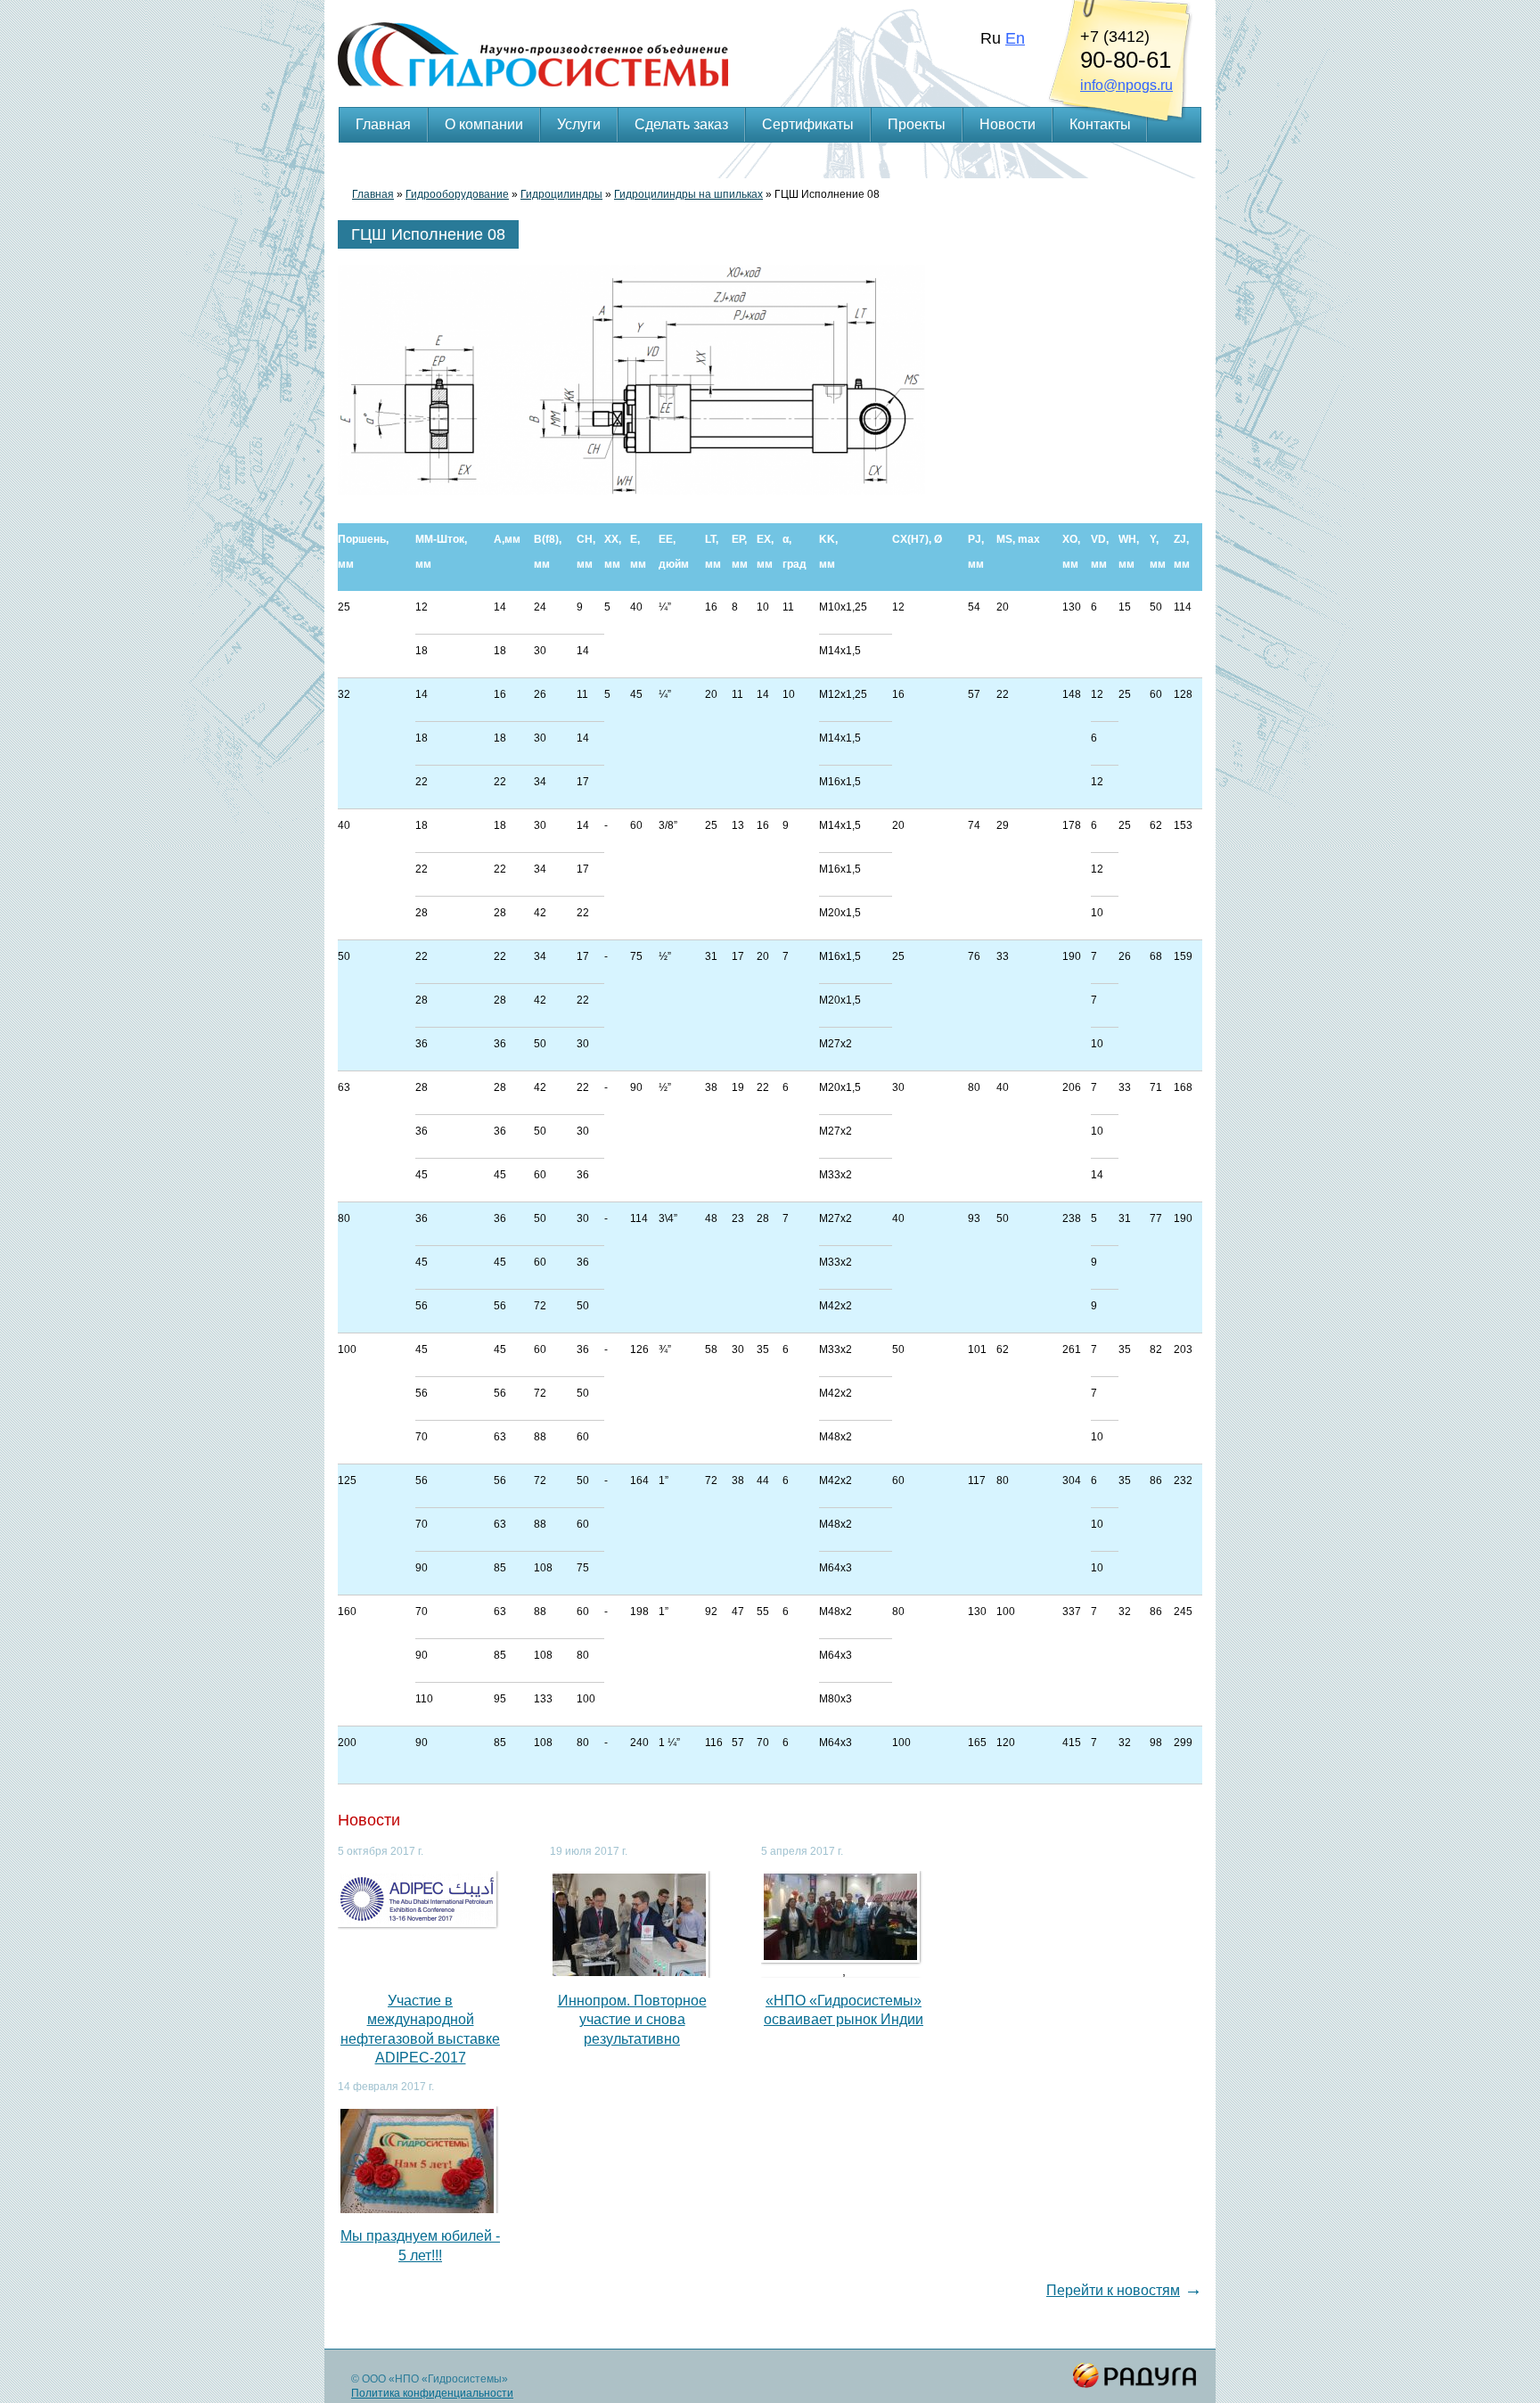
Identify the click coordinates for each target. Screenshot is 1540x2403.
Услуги (579, 124)
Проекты (917, 124)
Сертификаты (808, 124)
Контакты (1100, 124)
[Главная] (770, 32)
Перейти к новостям (1113, 2290)
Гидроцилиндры (561, 194)
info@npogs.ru (1126, 85)
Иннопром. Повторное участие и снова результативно (632, 2020)
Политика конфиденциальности (432, 2393)
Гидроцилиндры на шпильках (688, 194)
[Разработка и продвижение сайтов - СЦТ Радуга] (1135, 2376)
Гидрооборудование (457, 194)
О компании (484, 124)
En (1015, 38)
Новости (1008, 124)
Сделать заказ (681, 124)
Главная (383, 124)
